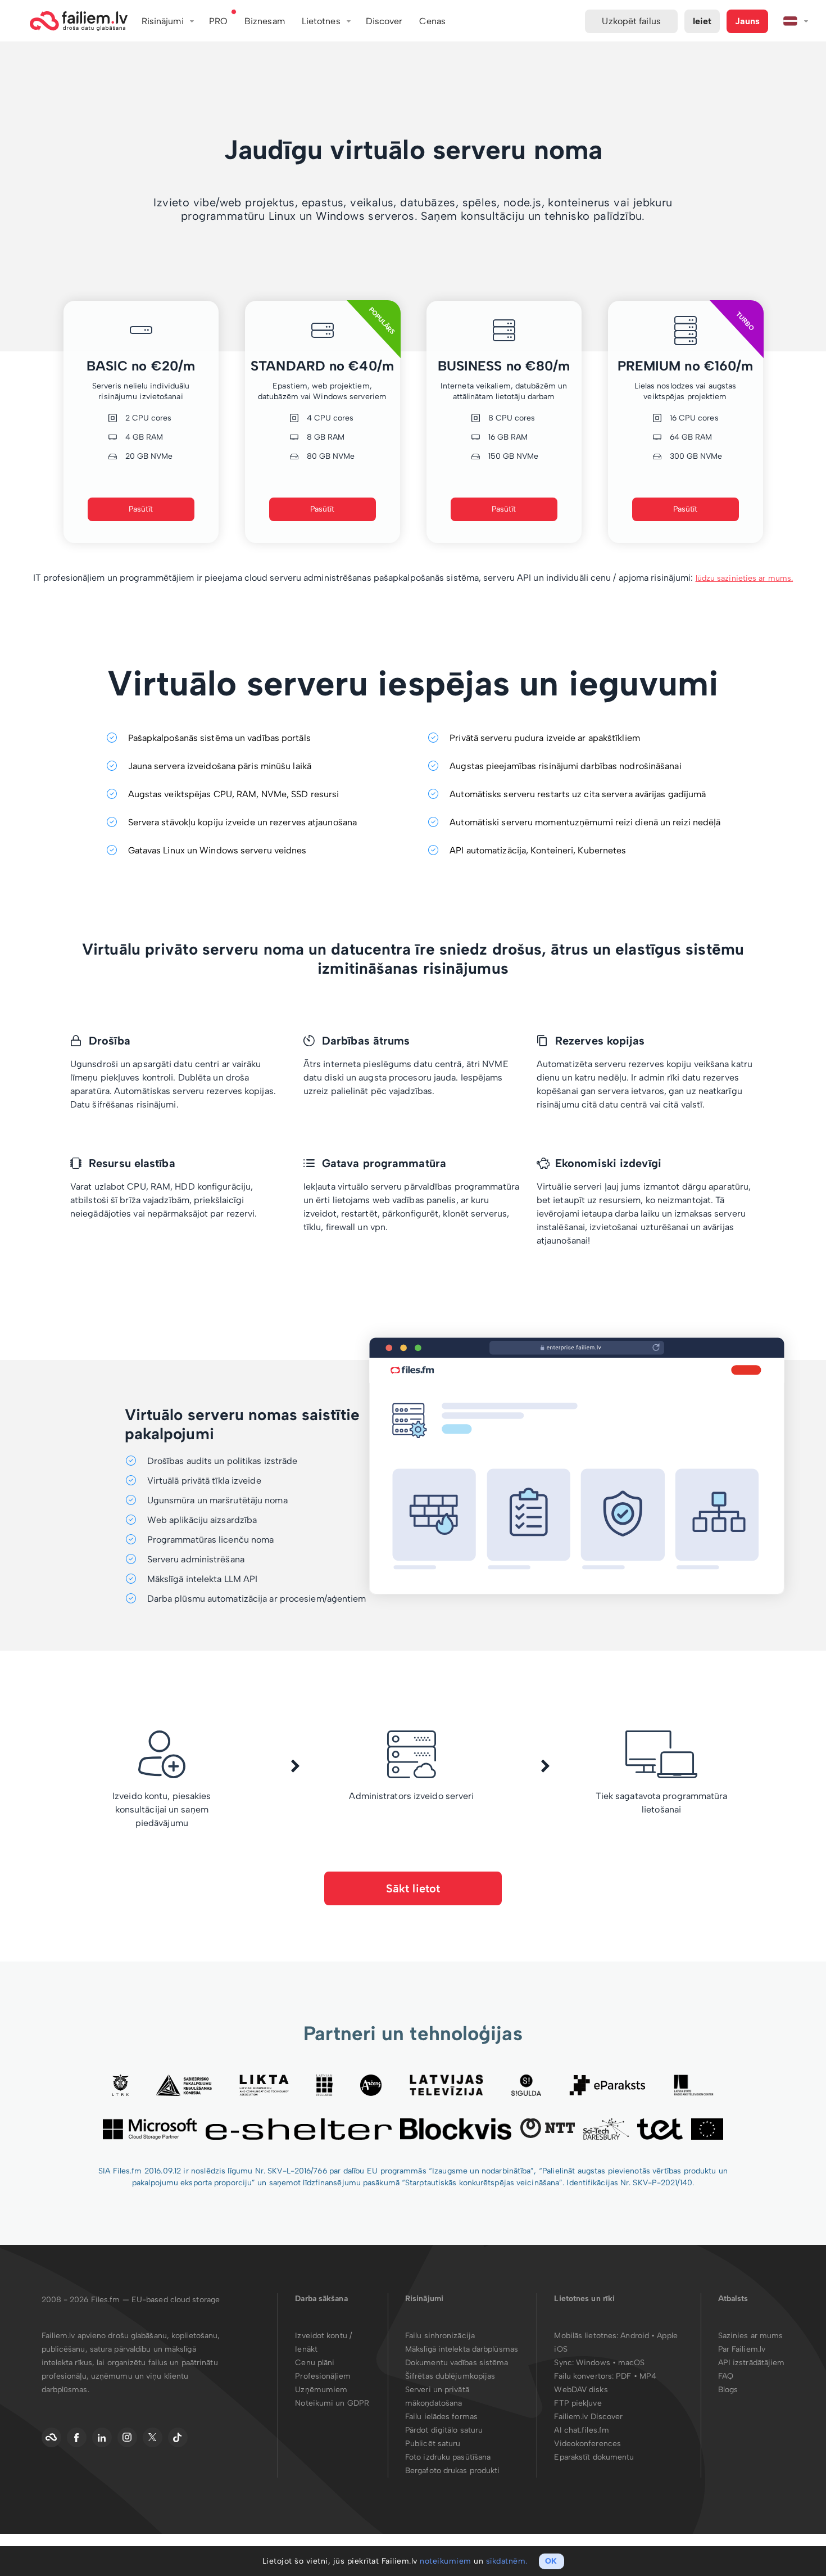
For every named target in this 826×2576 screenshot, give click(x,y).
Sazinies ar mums (751, 2336)
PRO (218, 21)
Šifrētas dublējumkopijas (450, 2376)
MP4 (648, 2376)
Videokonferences (587, 2444)
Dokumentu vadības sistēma (457, 2363)
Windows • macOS (611, 2363)
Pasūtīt (141, 509)
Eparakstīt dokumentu (594, 2457)
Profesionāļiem (323, 2376)
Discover (384, 21)
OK (551, 2561)
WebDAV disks (581, 2390)
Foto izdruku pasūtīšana (448, 2457)
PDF (623, 2376)
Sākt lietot (413, 1888)
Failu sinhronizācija (440, 2336)
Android (636, 2336)
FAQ (726, 2376)
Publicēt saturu (433, 2444)
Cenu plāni (315, 2363)
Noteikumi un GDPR (332, 2403)
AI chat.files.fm (582, 2430)
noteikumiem (446, 2561)
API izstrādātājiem (752, 2363)
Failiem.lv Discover (588, 2417)
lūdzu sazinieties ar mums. (745, 578)
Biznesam (265, 21)
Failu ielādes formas (441, 2417)
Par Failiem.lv (742, 2349)
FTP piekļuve (578, 2403)
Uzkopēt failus (631, 21)
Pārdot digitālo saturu (444, 2430)
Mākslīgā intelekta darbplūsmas (462, 2349)
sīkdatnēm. (507, 2561)
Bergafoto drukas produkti (453, 2471)
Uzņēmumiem (321, 2390)
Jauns (747, 21)
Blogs (728, 2390)
